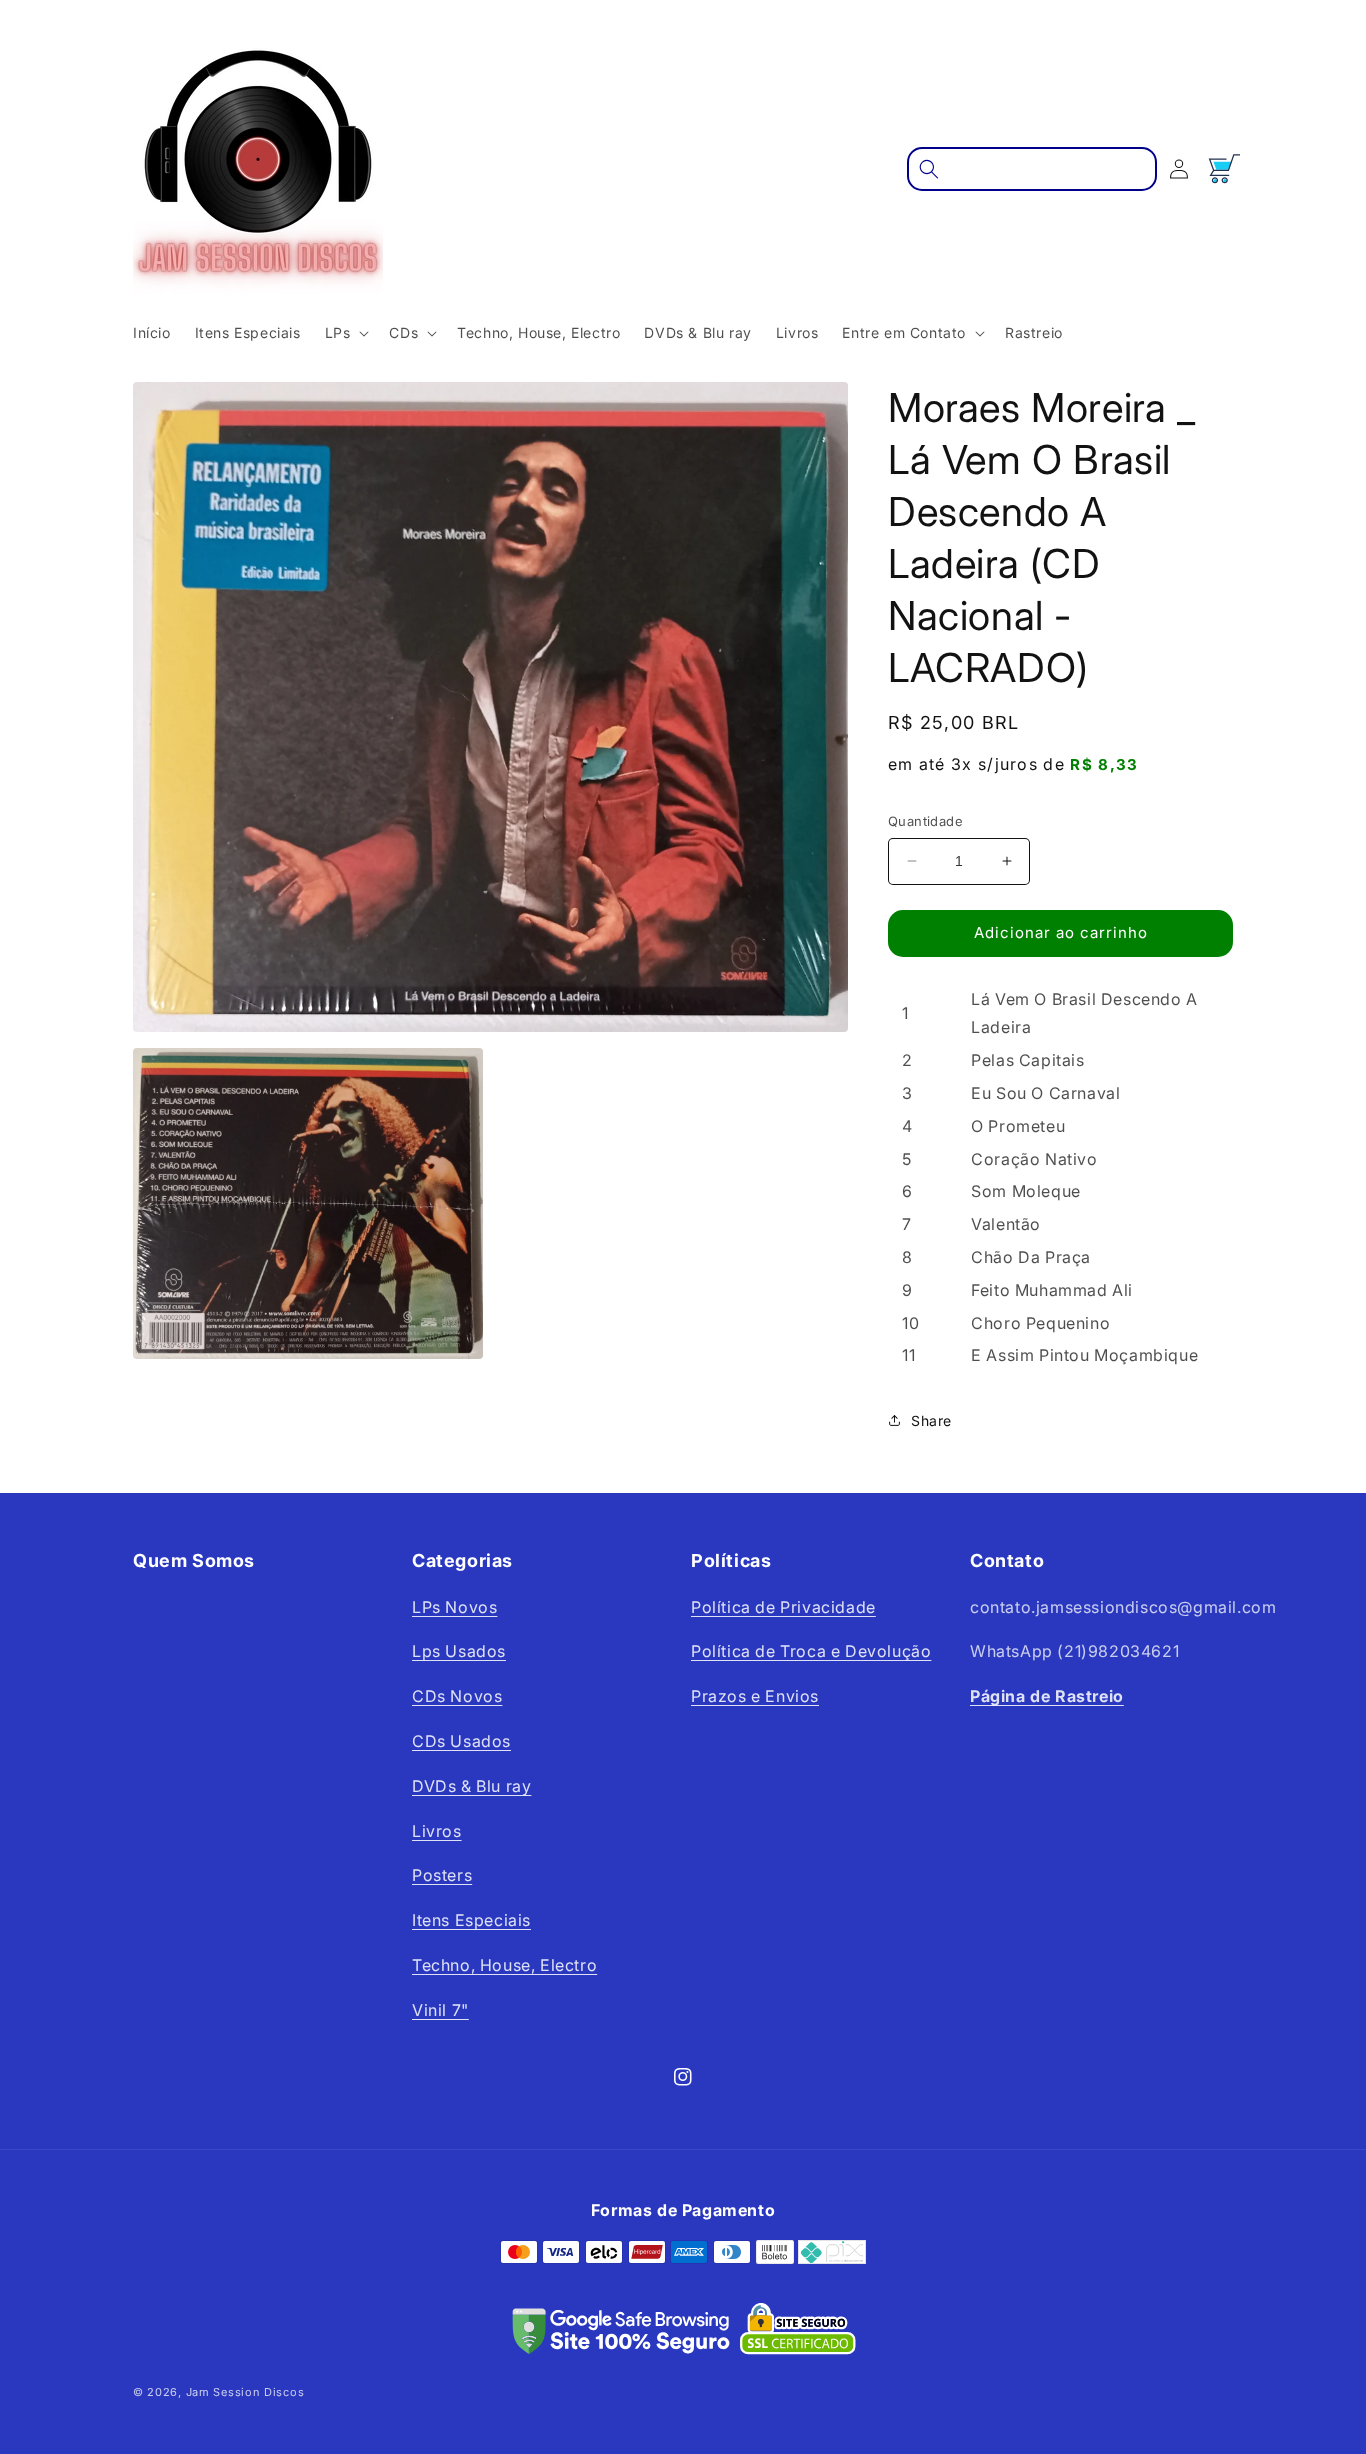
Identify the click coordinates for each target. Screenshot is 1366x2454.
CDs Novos (457, 1696)
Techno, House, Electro (504, 1965)
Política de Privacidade (783, 1607)
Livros (437, 1831)
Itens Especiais (471, 1920)
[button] (345, 333)
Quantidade (925, 821)
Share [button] (931, 1420)
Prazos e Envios (755, 1696)
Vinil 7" (440, 2010)
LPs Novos (454, 1607)
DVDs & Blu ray (471, 1786)
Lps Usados (459, 1651)
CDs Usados (461, 1741)
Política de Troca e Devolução (811, 1651)
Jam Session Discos (245, 2392)
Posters (442, 1875)
